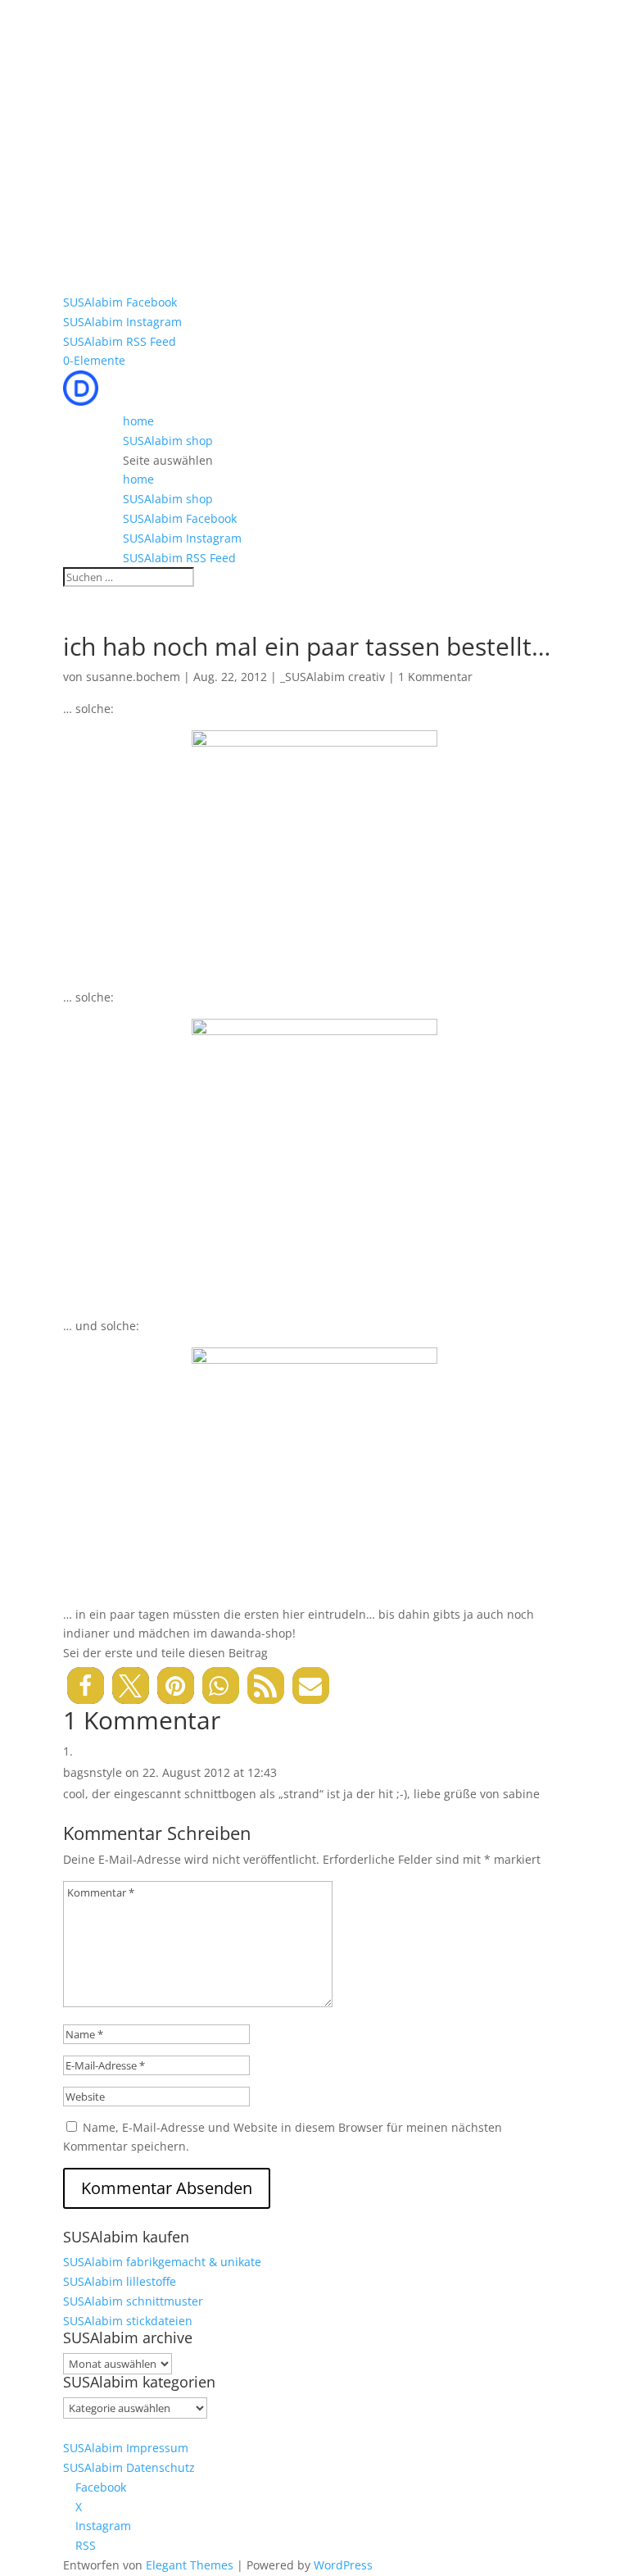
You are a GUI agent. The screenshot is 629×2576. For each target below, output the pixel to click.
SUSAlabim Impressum (126, 2448)
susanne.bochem (133, 677)
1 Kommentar (435, 677)
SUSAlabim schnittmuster (133, 2301)
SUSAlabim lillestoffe (120, 2281)
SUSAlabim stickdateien (128, 2321)
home (138, 421)
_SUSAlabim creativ (333, 677)
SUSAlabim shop (168, 441)
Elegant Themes (190, 2565)
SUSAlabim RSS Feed (120, 341)
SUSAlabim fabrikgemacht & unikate (162, 2262)
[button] (86, 1686)
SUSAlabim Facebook (120, 302)
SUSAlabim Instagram (122, 322)
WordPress (343, 2565)
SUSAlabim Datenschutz (129, 2467)
